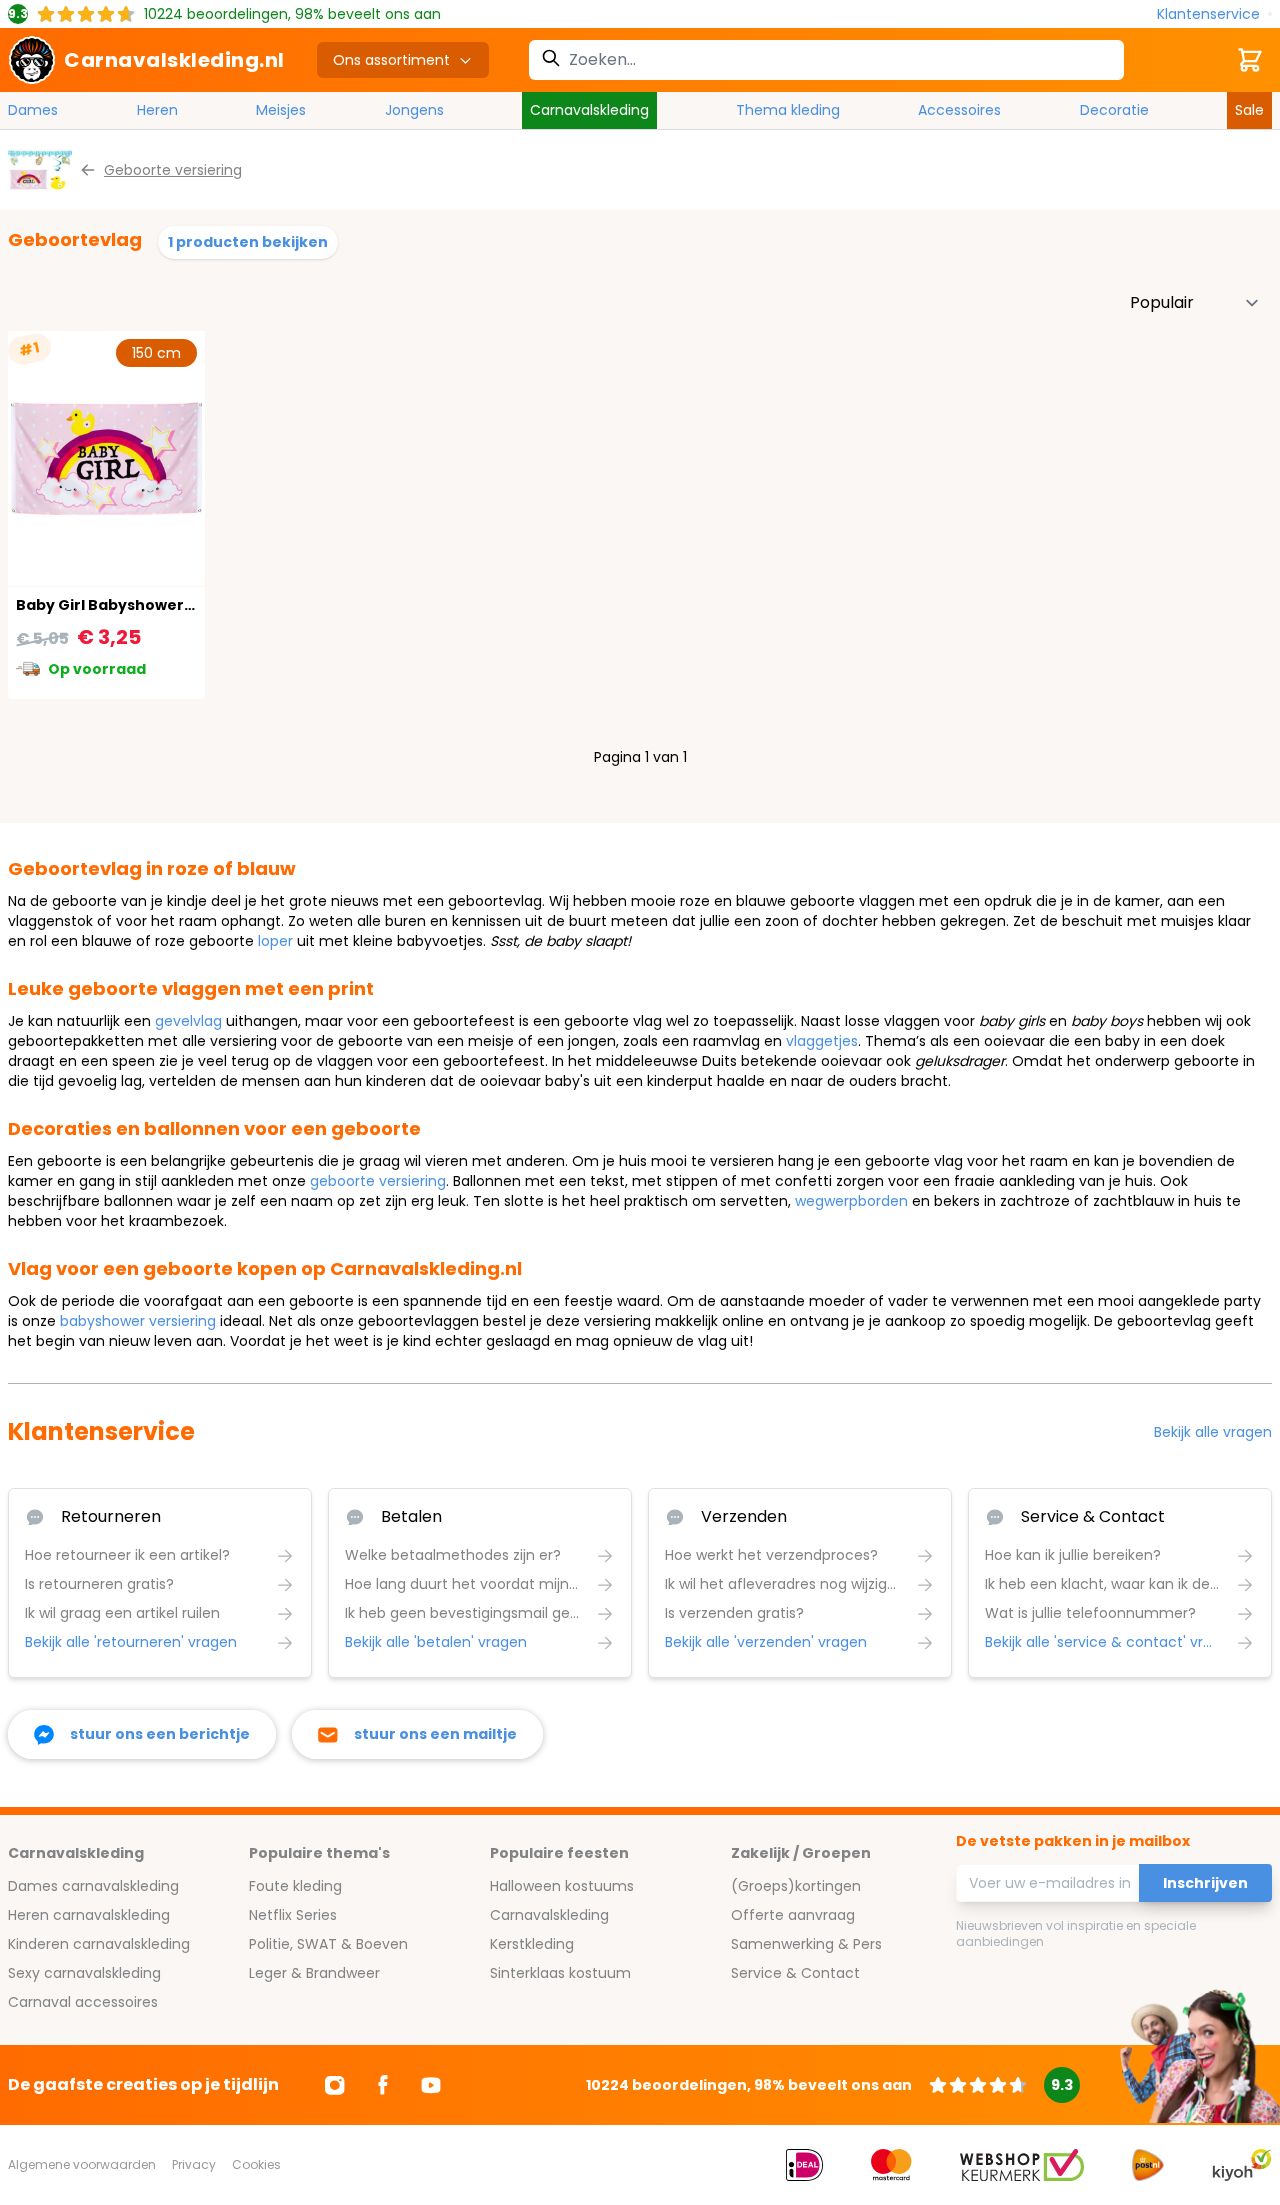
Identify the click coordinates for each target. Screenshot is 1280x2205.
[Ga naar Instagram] (335, 2085)
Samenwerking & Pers (806, 1944)
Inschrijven (1205, 1883)
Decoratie (1114, 110)
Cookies (256, 2164)
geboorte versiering (378, 1181)
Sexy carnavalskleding (84, 1973)
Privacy (194, 2164)
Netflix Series (293, 1915)
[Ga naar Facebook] (383, 2085)
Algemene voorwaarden (82, 2164)
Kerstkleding (532, 1944)
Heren (157, 110)
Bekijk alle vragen (1213, 1432)
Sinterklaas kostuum (560, 1973)
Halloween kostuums (562, 1886)
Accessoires (959, 110)
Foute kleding (295, 1886)
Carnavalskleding (589, 110)
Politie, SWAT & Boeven (328, 1944)
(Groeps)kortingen (796, 1886)
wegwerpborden (851, 1201)
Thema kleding (788, 110)
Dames (33, 110)
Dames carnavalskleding (93, 1886)
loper (275, 941)
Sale (1249, 110)
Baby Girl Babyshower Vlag (118, 605)
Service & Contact (795, 1973)
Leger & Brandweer (314, 1973)
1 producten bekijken (248, 242)
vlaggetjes (822, 1041)
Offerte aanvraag (793, 1915)
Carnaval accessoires (83, 2002)
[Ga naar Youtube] (431, 2085)
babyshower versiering (138, 1321)
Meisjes (281, 110)
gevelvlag (188, 1021)
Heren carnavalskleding (89, 1915)
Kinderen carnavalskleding (99, 1944)
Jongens (414, 110)
